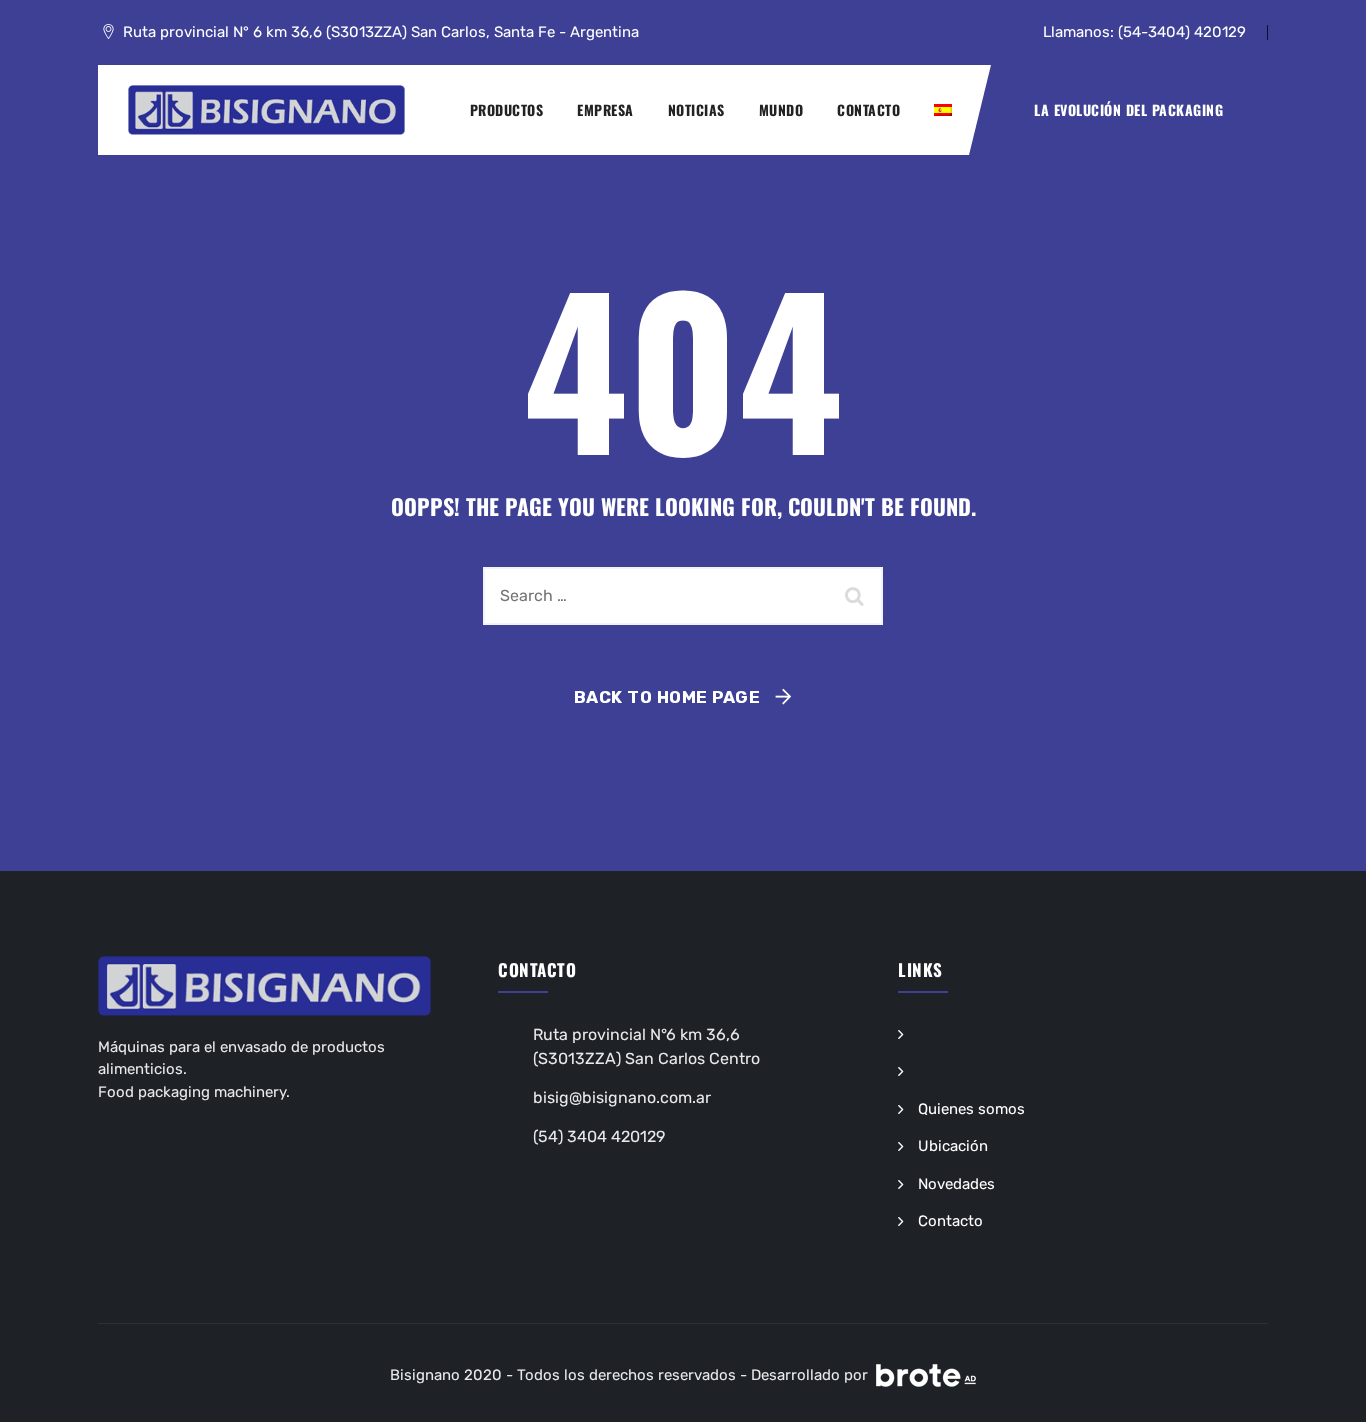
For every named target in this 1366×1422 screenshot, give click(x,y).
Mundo (781, 109)
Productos (507, 109)
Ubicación (953, 1146)
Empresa (605, 109)
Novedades (956, 1184)
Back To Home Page (667, 697)
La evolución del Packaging (1128, 109)
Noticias (696, 109)
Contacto (868, 109)
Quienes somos (971, 1109)
